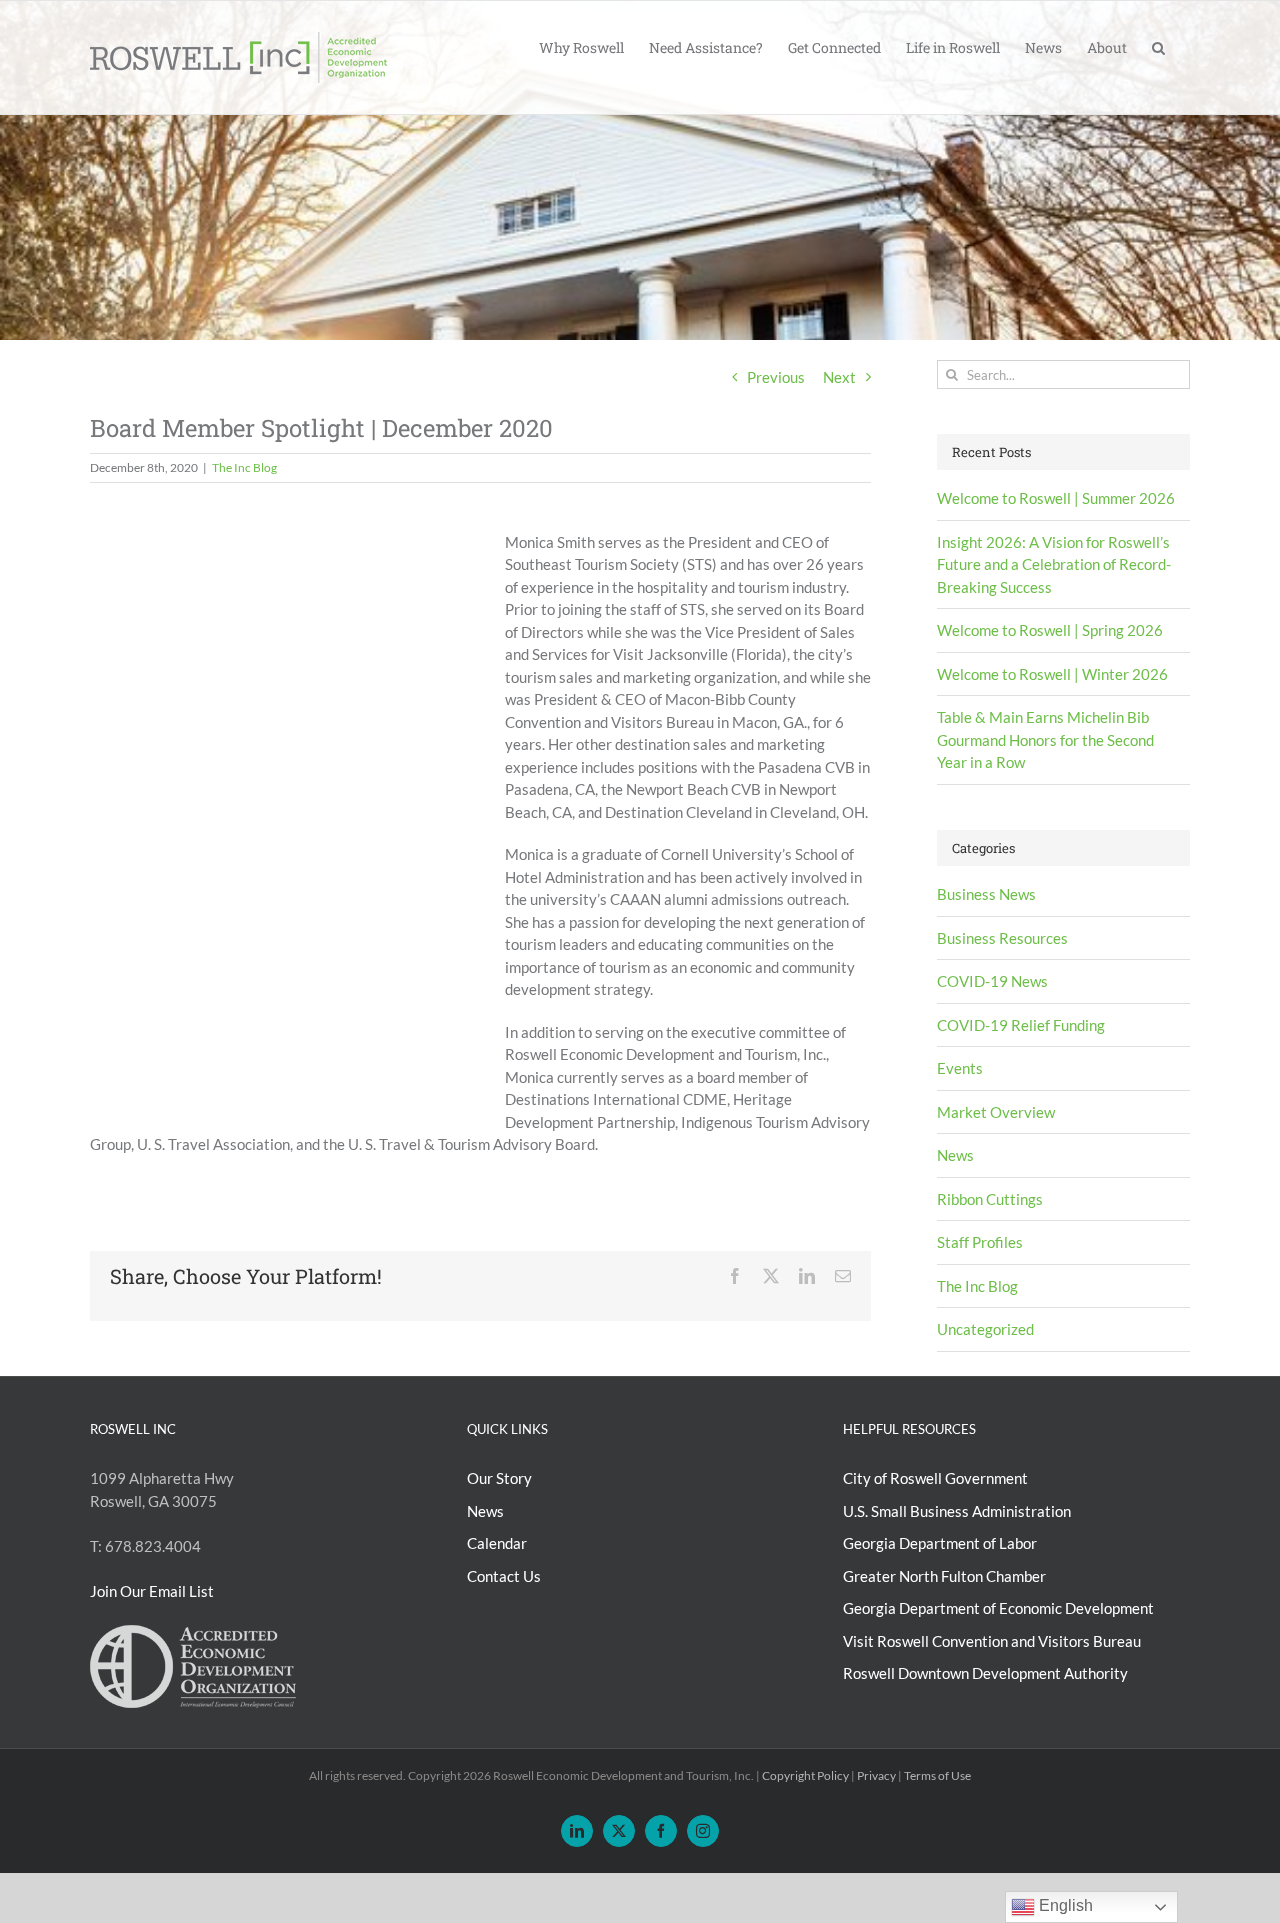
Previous (776, 377)
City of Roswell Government (935, 1478)
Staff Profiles (980, 1242)
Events (960, 1068)
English (1064, 1905)
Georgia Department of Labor (940, 1543)
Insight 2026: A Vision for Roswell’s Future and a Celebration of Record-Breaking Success (1054, 564)
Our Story (499, 1478)
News (955, 1155)
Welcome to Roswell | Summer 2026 (1056, 498)
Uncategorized (985, 1329)
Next (839, 377)
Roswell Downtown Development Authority (985, 1673)
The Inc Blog (244, 467)
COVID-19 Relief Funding (1021, 1025)
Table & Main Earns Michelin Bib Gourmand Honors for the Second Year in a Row (1045, 739)
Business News (986, 894)
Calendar (497, 1543)
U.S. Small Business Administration (957, 1511)
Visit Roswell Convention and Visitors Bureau (992, 1641)
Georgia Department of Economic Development (998, 1608)
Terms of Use (937, 1775)
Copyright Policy (805, 1775)
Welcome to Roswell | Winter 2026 (1052, 674)
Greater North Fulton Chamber (944, 1576)
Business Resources (1002, 938)
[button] (1158, 46)
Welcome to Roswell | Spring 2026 (1050, 630)
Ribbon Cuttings (990, 1199)
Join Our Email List (152, 1591)
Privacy (876, 1775)
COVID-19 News (992, 981)
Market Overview (996, 1112)
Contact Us (504, 1576)
